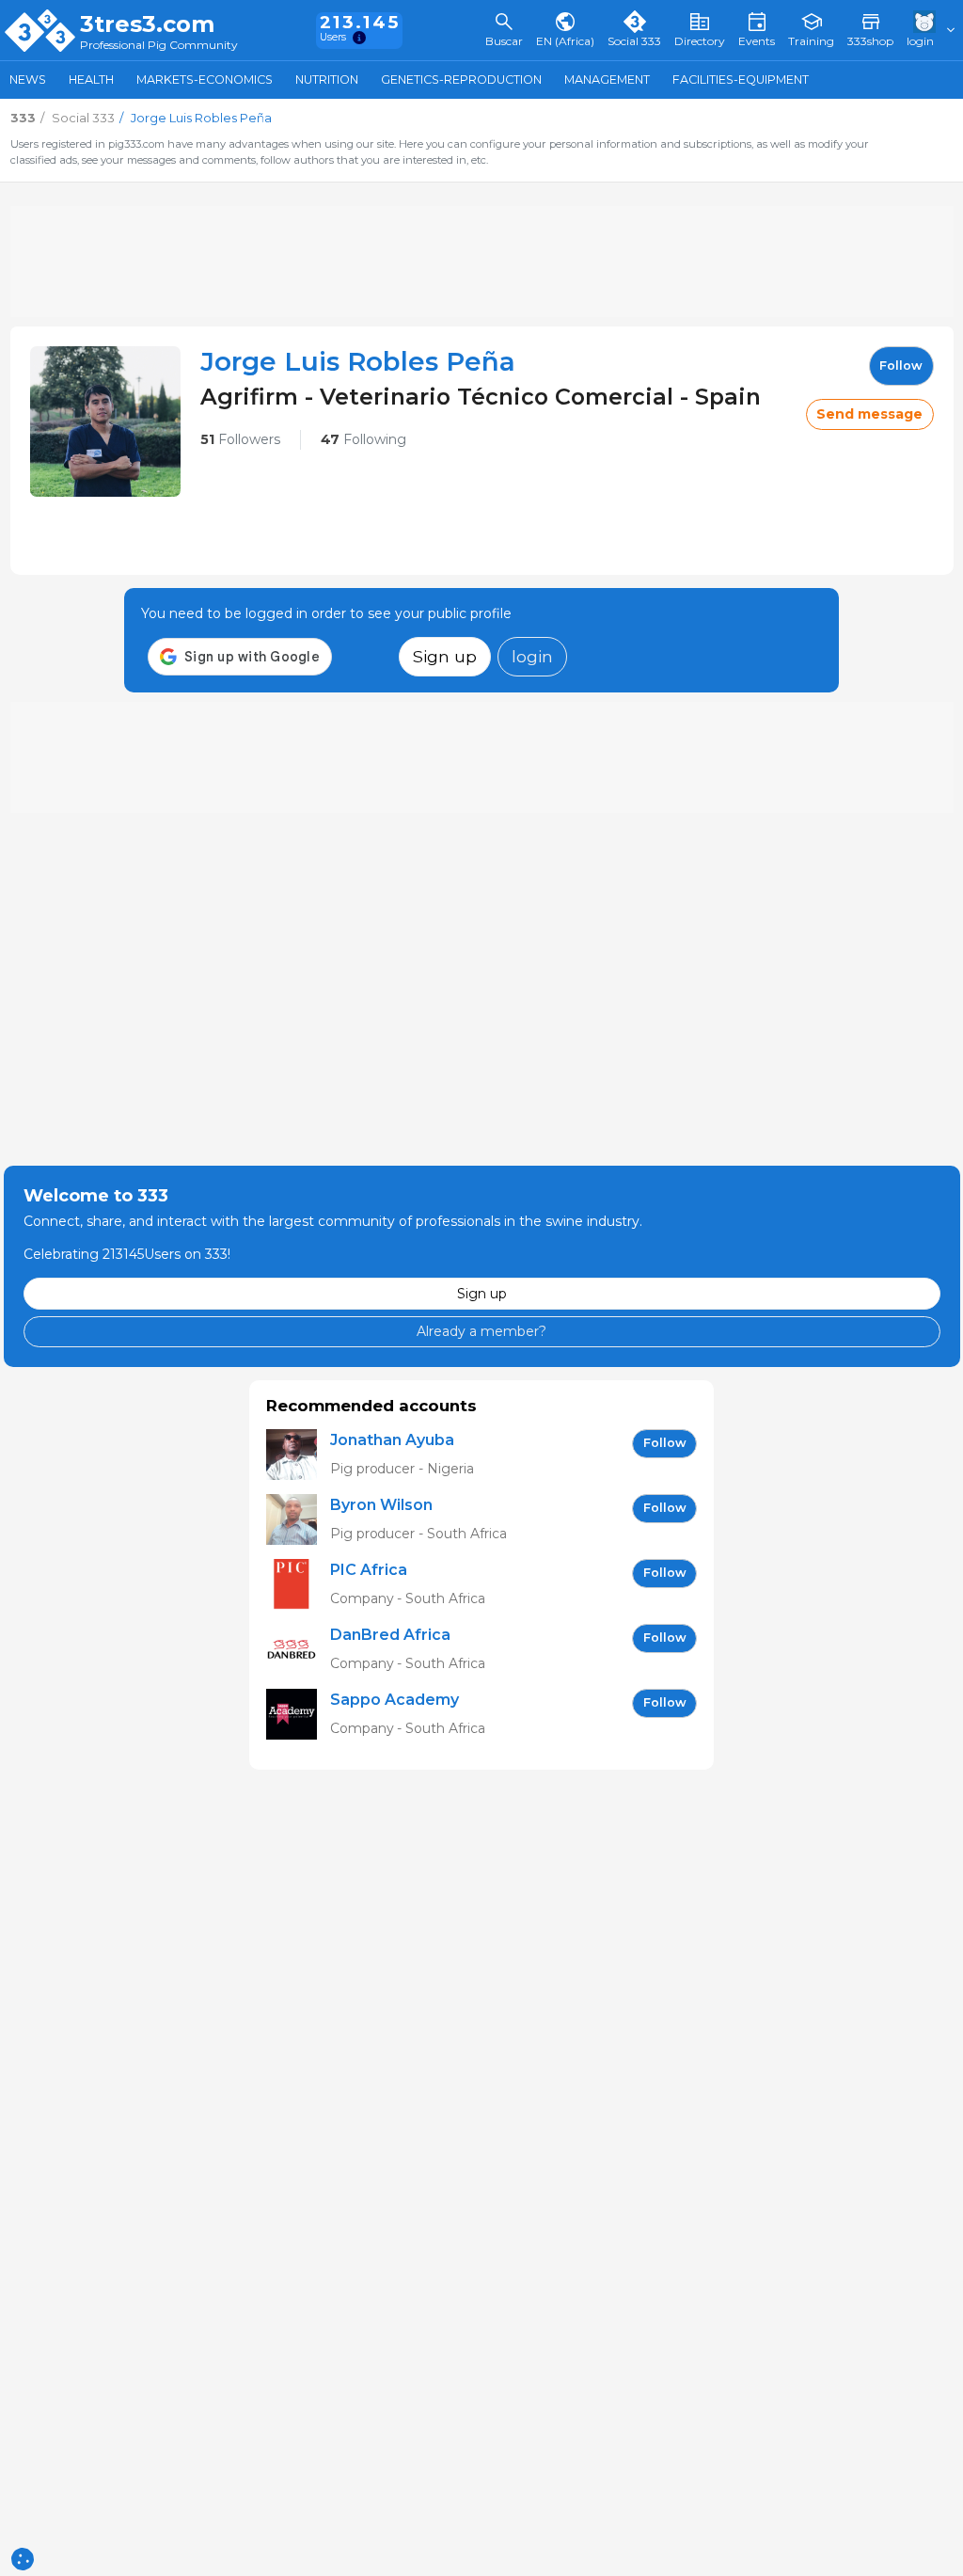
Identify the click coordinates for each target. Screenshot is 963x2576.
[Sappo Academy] (298, 1715)
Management (607, 80)
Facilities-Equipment (741, 80)
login (532, 656)
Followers (240, 439)
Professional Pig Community (159, 46)
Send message (869, 414)
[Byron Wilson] (298, 1520)
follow (901, 366)
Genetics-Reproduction (461, 80)
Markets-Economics (205, 80)
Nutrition (327, 80)
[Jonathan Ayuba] (298, 1455)
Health (91, 80)
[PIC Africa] (298, 1585)
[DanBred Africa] (298, 1650)
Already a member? (481, 1331)
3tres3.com (147, 24)
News (28, 80)
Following (363, 439)
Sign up (445, 656)
